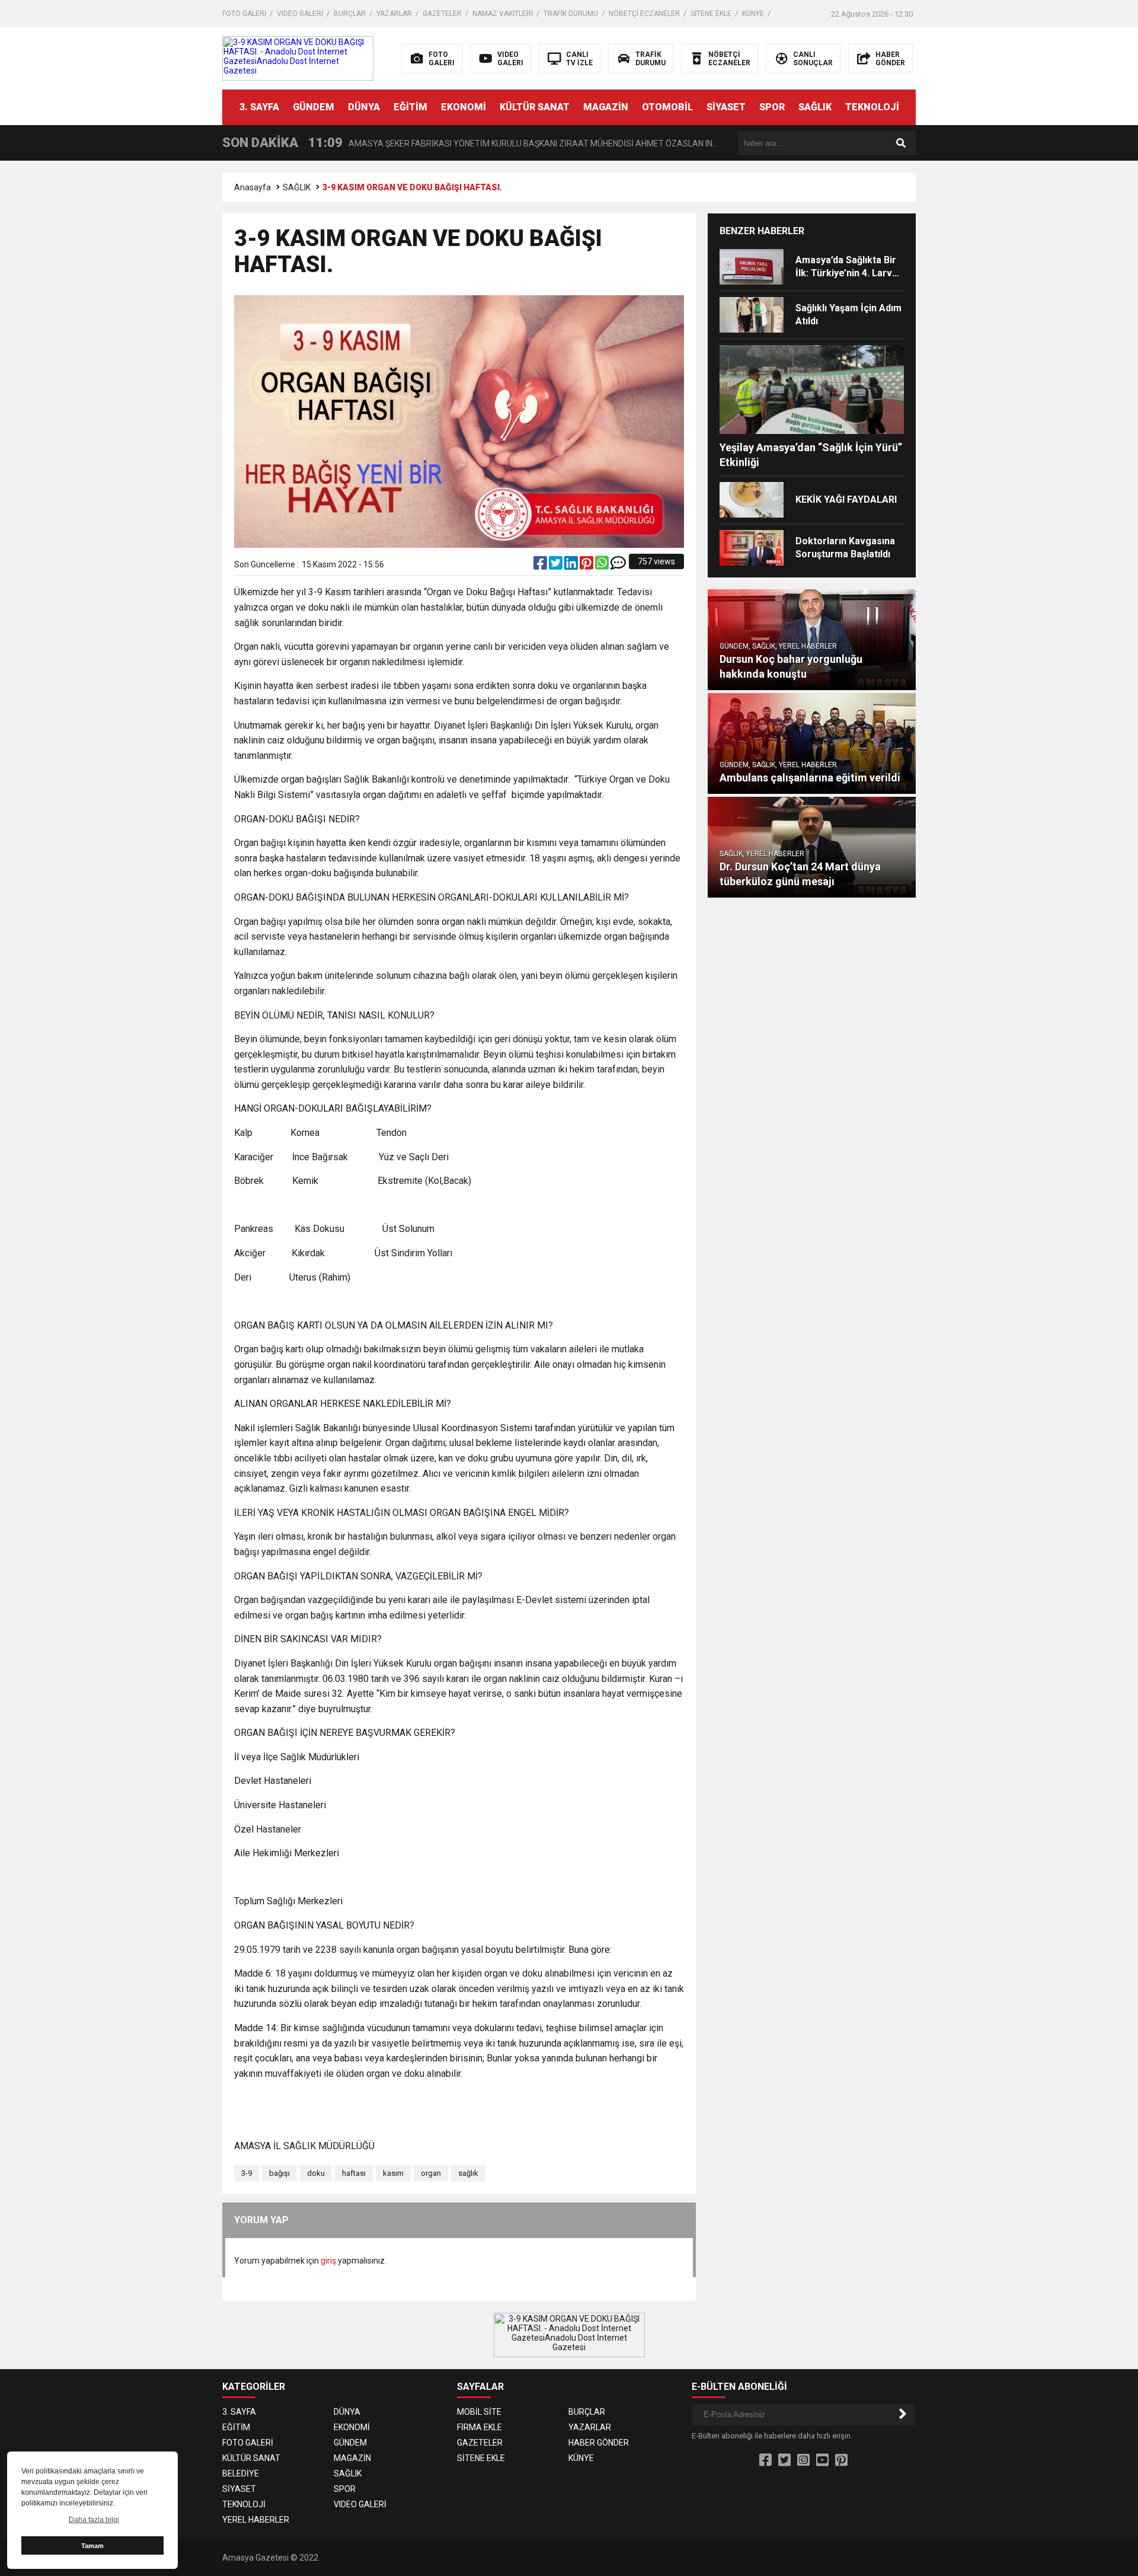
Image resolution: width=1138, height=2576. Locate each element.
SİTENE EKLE (711, 14)
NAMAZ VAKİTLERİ (503, 14)
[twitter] (557, 566)
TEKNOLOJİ (872, 107)
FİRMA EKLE (480, 2427)
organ (431, 2173)
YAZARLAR (394, 14)
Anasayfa (252, 187)
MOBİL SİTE (479, 2412)
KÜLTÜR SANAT (535, 107)
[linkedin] (572, 566)
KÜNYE (753, 14)
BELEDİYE (241, 2473)
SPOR (772, 107)
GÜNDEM (314, 107)
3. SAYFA (259, 107)
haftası (354, 2173)
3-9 (247, 2173)
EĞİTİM (410, 107)
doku (316, 2173)
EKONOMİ (463, 107)
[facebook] (541, 566)
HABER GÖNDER (599, 2443)
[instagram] (803, 2460)
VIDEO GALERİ (300, 14)
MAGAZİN (606, 107)
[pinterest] (587, 566)
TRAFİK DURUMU (571, 14)
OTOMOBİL (667, 107)
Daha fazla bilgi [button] (94, 2520)
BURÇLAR (350, 14)
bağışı (279, 2173)
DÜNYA (364, 107)
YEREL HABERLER (256, 2520)
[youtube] (822, 2460)
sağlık (468, 2173)
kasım (393, 2173)
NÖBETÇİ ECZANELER (644, 14)
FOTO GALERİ (244, 14)
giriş (328, 2261)
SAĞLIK (815, 107)
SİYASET (726, 107)
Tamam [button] (92, 2546)
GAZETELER (442, 14)
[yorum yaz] (618, 566)
